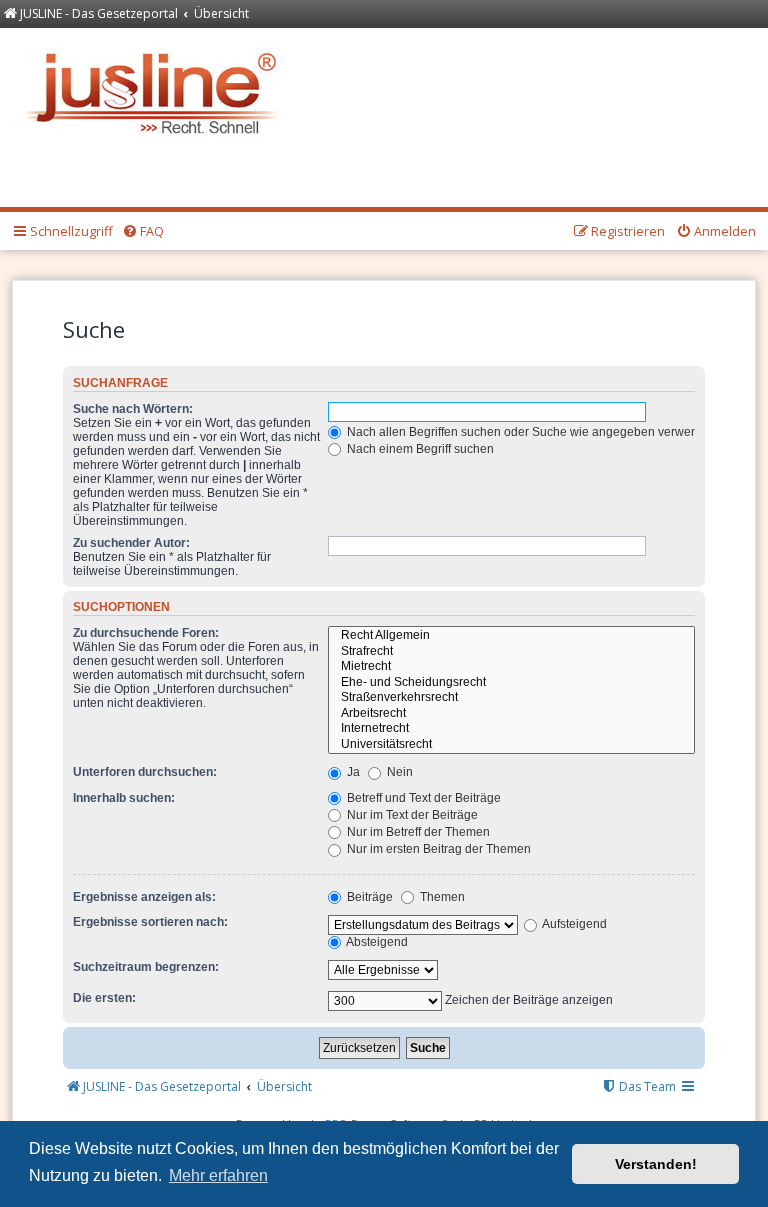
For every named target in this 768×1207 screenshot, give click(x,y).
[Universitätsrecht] (511, 745)
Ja (352, 772)
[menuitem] (143, 232)
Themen (441, 897)
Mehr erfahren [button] (218, 1175)
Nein (398, 772)
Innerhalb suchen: (124, 798)
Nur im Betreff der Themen (417, 832)
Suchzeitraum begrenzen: (146, 967)
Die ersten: (104, 998)
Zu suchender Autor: (131, 543)
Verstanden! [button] (656, 1164)
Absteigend (376, 942)
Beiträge (368, 897)
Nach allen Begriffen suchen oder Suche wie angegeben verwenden (531, 432)
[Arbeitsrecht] (511, 714)
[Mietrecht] (511, 667)
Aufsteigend (573, 924)
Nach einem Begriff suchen (419, 449)
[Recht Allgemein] (511, 636)
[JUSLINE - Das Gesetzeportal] (156, 88)
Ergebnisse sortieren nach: (150, 922)
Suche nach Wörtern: (133, 409)
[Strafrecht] (511, 652)
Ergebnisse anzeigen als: (144, 897)
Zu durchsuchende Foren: (146, 633)
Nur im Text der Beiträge (411, 815)
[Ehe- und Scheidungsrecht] (511, 683)
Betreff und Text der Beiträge (422, 798)
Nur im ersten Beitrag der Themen (437, 849)
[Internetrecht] (511, 729)
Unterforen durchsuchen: (145, 772)
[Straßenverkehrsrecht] (511, 698)
